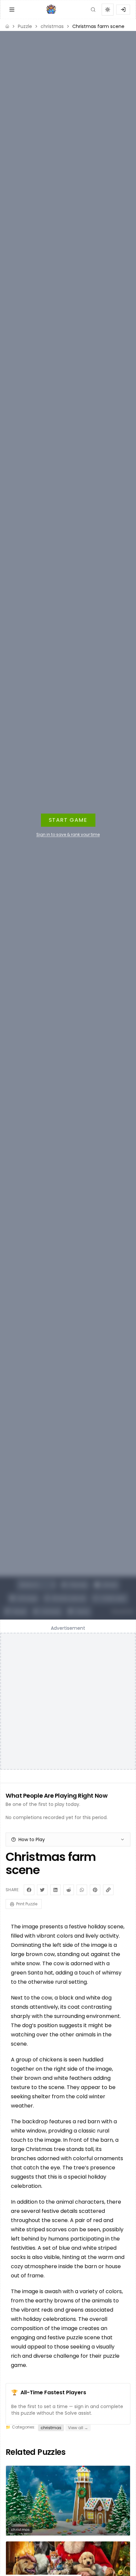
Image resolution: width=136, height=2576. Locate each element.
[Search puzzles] (93, 10)
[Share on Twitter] (42, 1890)
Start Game (68, 820)
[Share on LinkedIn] (55, 1890)
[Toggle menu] (12, 10)
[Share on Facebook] (29, 1890)
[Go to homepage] (52, 10)
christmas (52, 26)
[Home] (7, 26)
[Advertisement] (68, 1701)
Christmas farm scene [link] (98, 26)
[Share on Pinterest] (95, 1890)
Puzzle (25, 26)
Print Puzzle (27, 1904)
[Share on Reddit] (69, 1890)
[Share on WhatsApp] (82, 1890)
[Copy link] (108, 1890)
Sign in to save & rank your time (68, 835)
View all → (78, 2428)
